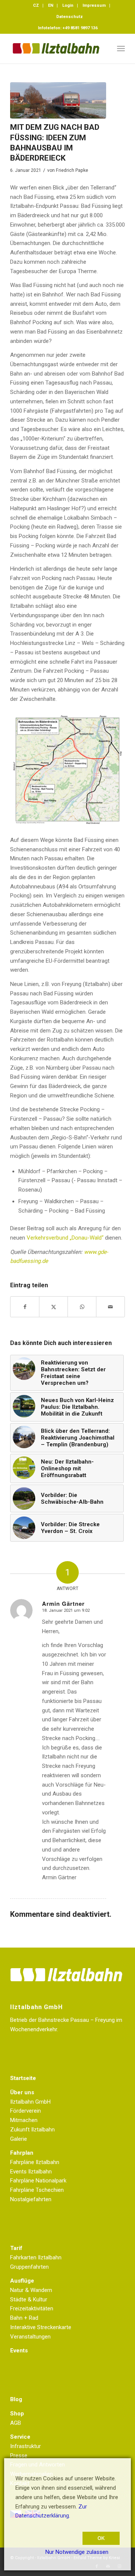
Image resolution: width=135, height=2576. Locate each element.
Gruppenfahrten (29, 2267)
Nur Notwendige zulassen (77, 2552)
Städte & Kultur (29, 2299)
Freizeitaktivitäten (32, 2308)
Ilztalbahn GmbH (30, 2102)
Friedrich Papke (72, 170)
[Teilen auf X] (53, 1307)
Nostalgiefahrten (31, 2199)
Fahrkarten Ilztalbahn (36, 2257)
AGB (16, 2423)
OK (101, 2538)
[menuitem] (36, 6)
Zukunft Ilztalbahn (32, 2130)
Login (68, 5)
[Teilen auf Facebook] (25, 1307)
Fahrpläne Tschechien (37, 2190)
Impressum (94, 5)
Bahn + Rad (24, 2318)
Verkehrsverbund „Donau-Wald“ (65, 1238)
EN (51, 5)
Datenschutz (70, 17)
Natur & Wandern (31, 2290)
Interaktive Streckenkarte (41, 2327)
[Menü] (121, 48)
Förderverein (25, 2111)
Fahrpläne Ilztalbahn (35, 2162)
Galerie (19, 2139)
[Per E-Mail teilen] (110, 1307)
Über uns (22, 2092)
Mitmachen (24, 2120)
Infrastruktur (25, 2446)
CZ (36, 5)
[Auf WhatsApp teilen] (82, 1307)
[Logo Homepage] (56, 48)
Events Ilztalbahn (31, 2172)
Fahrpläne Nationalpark (38, 2181)
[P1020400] (58, 100)
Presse (19, 2456)
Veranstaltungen (30, 2337)
